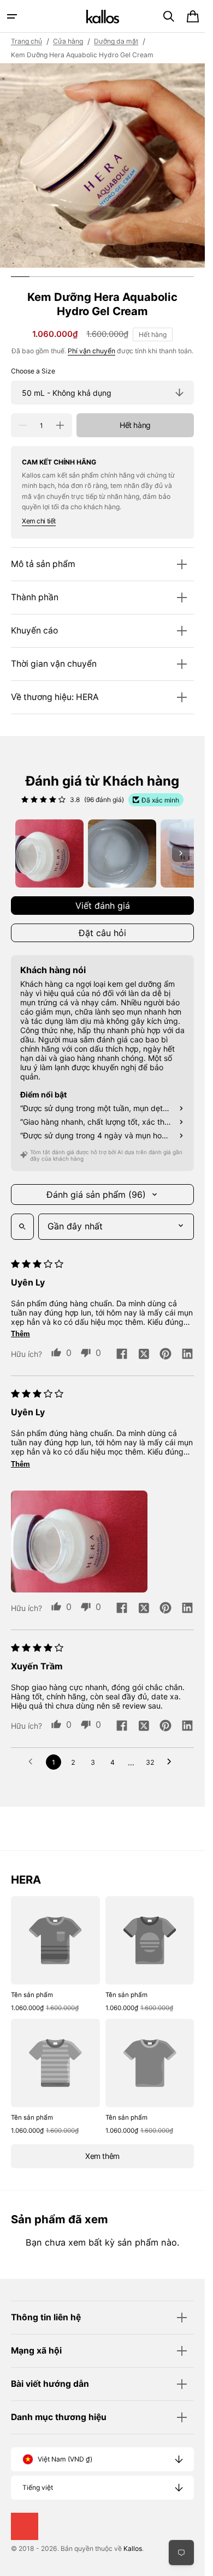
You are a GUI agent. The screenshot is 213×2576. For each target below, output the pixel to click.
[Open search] (22, 1227)
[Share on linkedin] (187, 1355)
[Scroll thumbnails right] (181, 853)
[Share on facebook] (122, 1355)
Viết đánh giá (103, 906)
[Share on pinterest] (165, 1355)
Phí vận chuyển (91, 351)
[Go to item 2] (122, 853)
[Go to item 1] (49, 853)
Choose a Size (33, 371)
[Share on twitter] (144, 1355)
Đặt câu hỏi (102, 933)
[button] (12, 16)
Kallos (133, 2548)
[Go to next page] (172, 1762)
